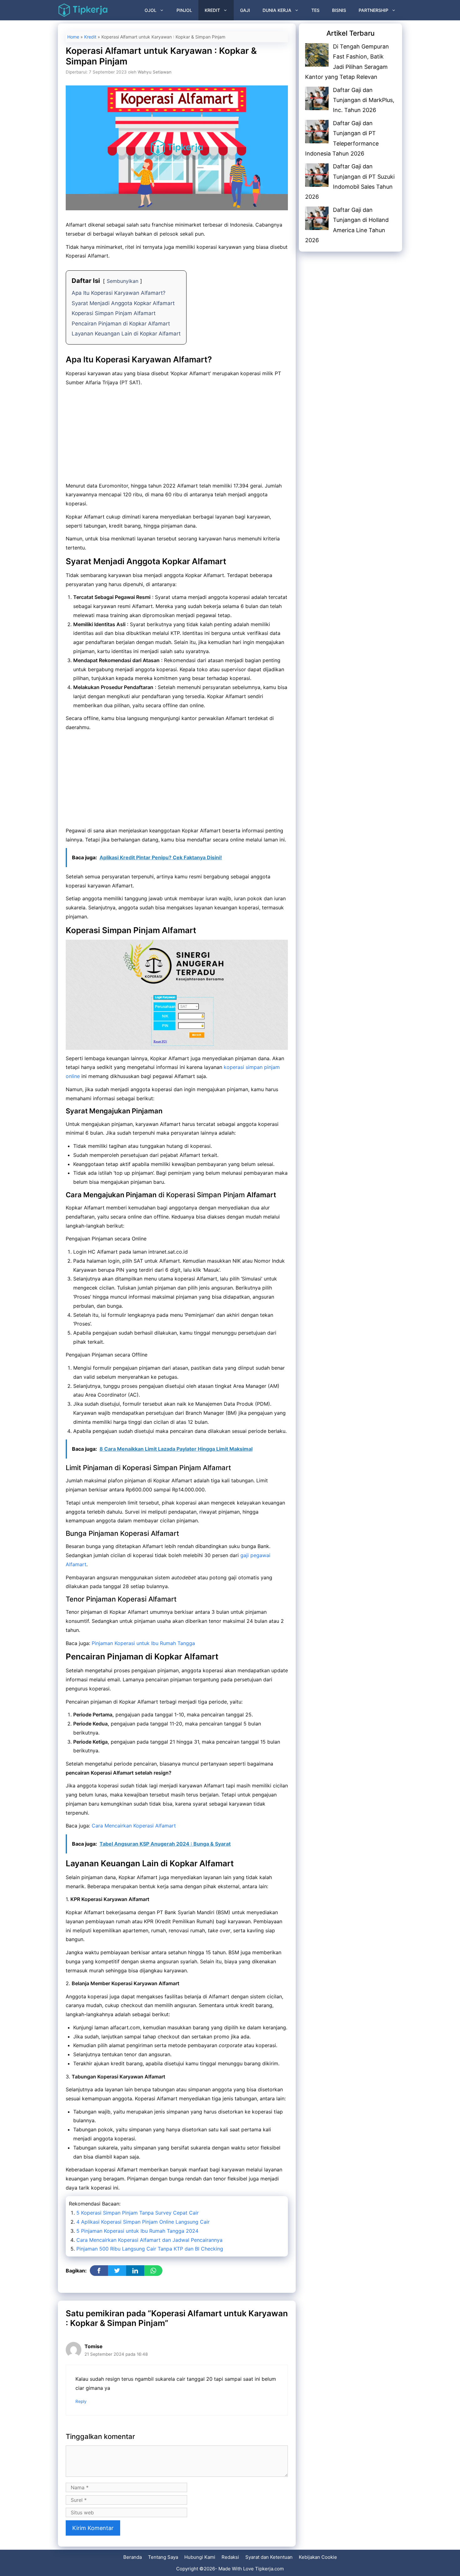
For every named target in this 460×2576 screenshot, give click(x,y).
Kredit (212, 10)
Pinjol (184, 10)
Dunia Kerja (277, 10)
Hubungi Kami (200, 2557)
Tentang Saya (163, 2557)
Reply (81, 2401)
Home (73, 37)
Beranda (133, 2557)
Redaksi (230, 2557)
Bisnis (339, 10)
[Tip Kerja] (83, 10)
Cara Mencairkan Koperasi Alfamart (134, 1826)
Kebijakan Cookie (318, 2557)
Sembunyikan (123, 281)
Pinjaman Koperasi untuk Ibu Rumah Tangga (143, 1643)
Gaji (245, 10)
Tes (315, 10)
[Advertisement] (177, 435)
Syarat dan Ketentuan (269, 2557)
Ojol (151, 10)
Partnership (373, 10)
